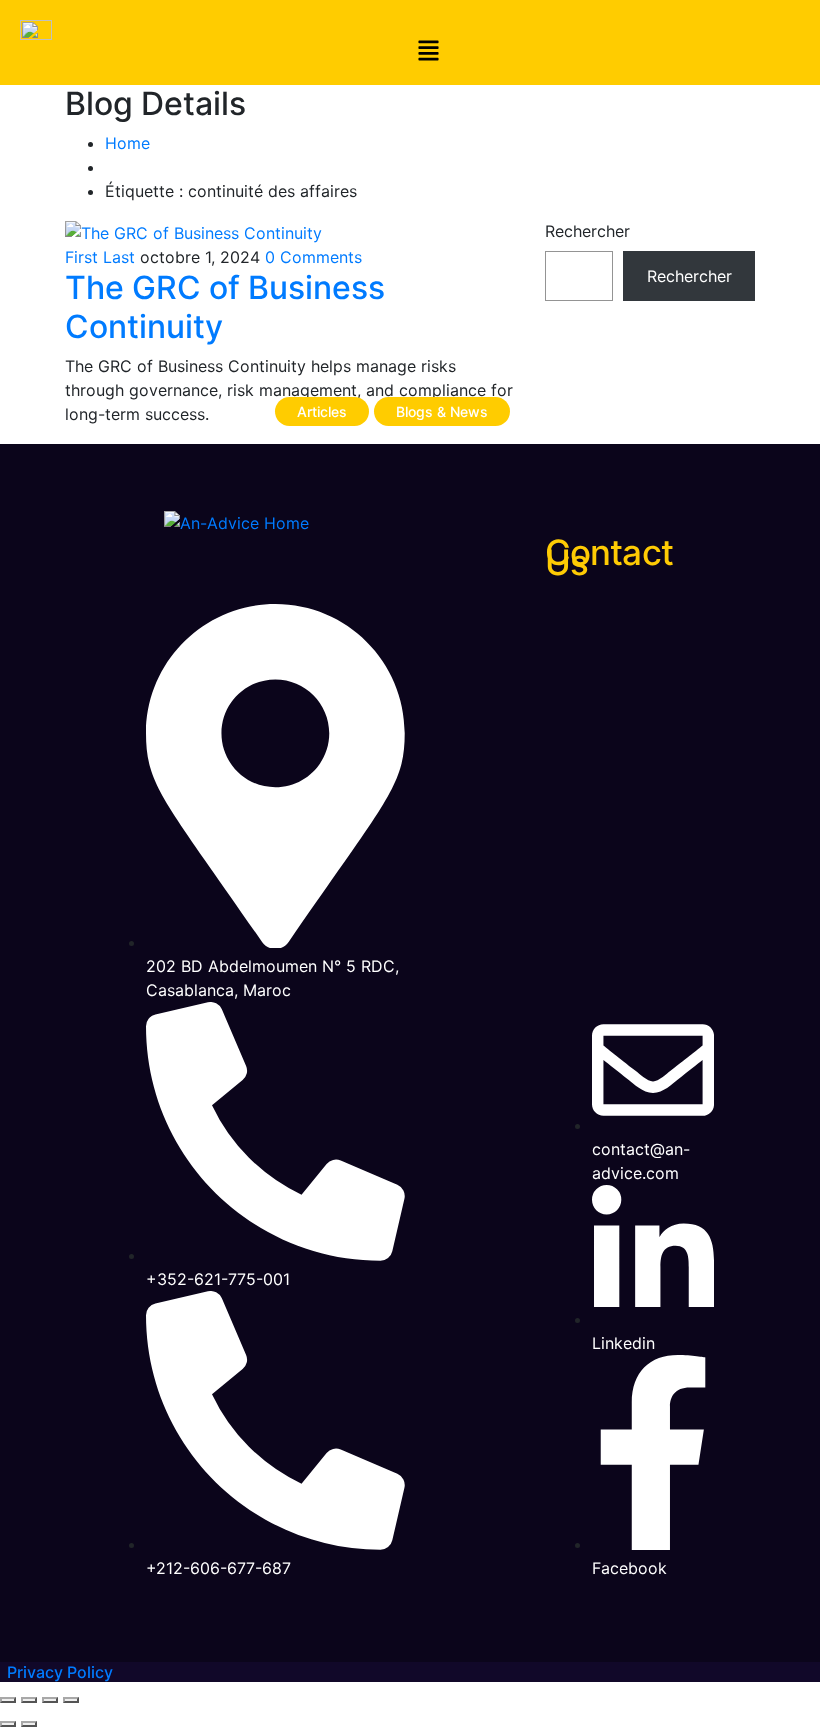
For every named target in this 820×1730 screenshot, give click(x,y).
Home (127, 143)
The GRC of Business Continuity (225, 306)
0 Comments (313, 257)
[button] (428, 52)
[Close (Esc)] (71, 1700)
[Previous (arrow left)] (8, 1724)
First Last (100, 257)
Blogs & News (442, 411)
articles (322, 411)
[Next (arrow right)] (29, 1724)
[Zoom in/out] (8, 1700)
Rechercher (587, 231)
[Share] (50, 1700)
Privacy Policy (60, 1672)
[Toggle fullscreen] (29, 1700)
